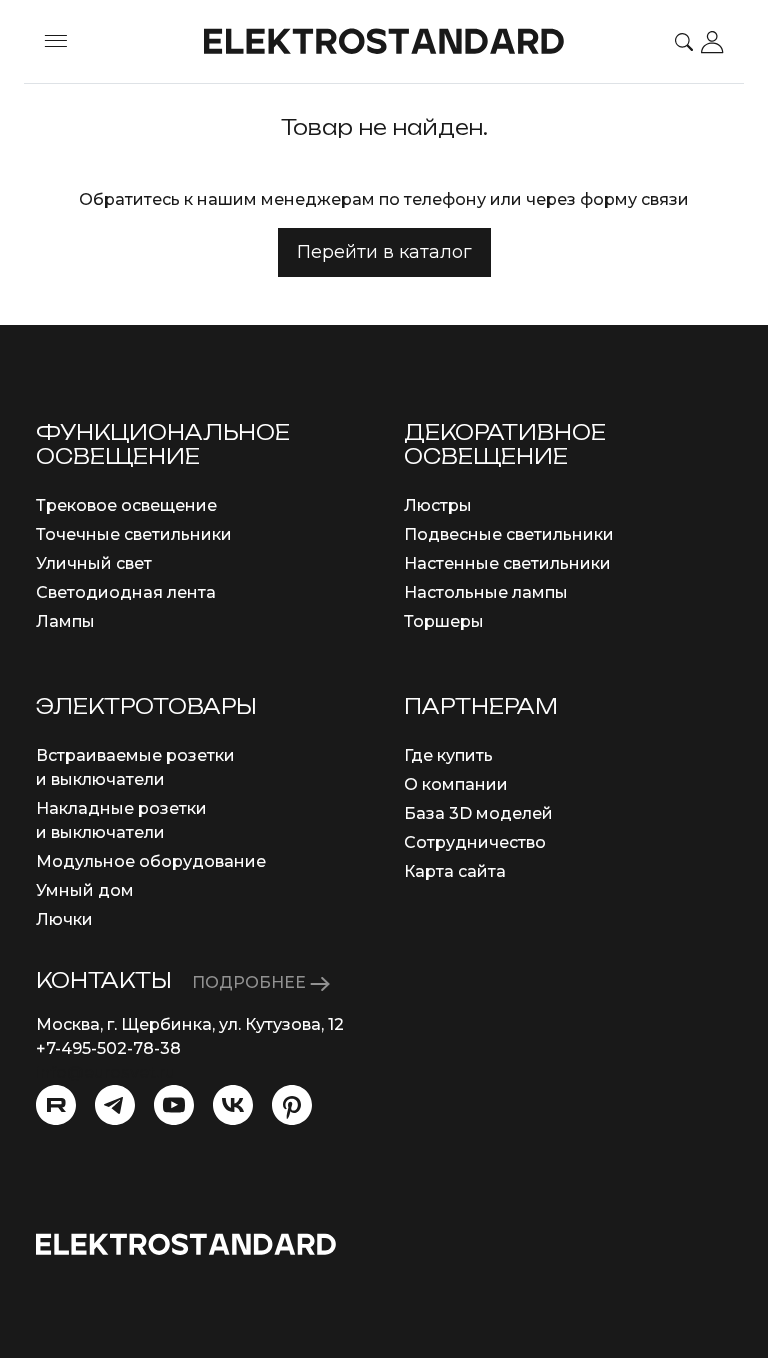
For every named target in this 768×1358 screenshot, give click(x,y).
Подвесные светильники (509, 534)
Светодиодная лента (126, 592)
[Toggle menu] (56, 42)
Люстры (438, 505)
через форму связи (607, 199)
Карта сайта (455, 871)
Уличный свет (94, 563)
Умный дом (85, 890)
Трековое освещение (126, 505)
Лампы (65, 621)
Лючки (64, 919)
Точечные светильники (134, 534)
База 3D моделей (478, 813)
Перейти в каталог (384, 252)
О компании (456, 784)
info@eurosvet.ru (105, 1072)
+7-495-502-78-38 (108, 1048)
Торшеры (444, 621)
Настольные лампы (486, 592)
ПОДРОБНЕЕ (251, 982)
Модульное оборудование (151, 861)
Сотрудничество (475, 842)
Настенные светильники (507, 563)
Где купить (448, 755)
